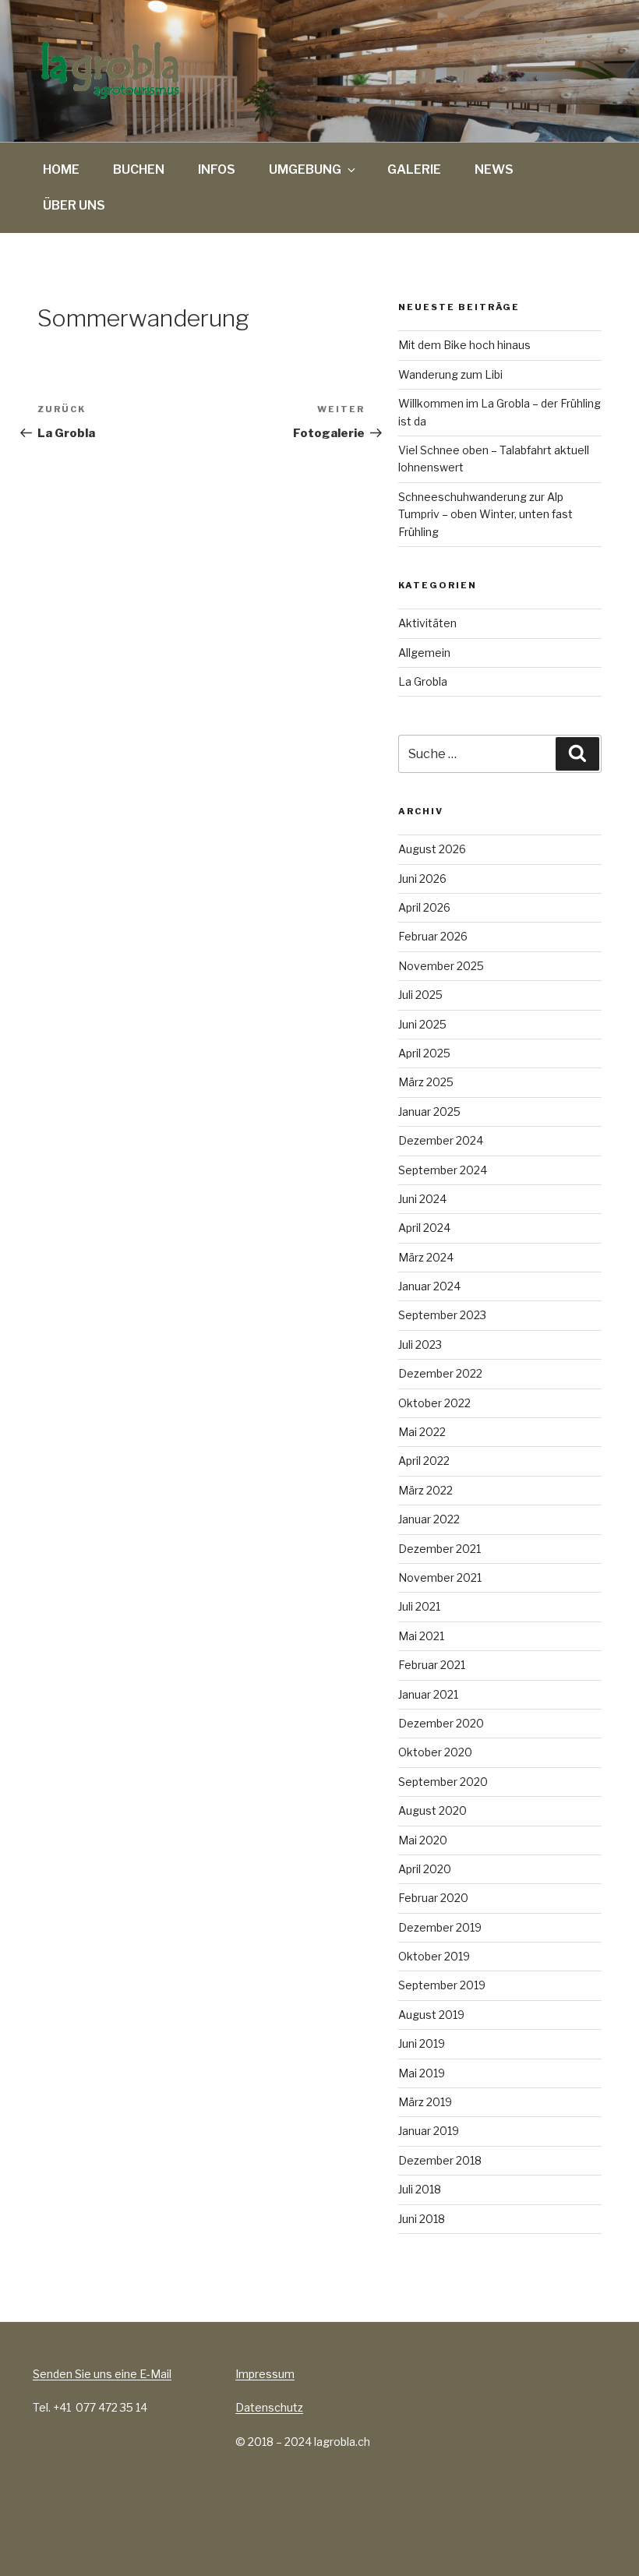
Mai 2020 (423, 1840)
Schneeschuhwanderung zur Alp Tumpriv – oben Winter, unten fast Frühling (485, 514)
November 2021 (440, 1577)
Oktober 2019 (434, 1956)
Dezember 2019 (440, 1927)
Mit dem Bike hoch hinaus (464, 345)
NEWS (494, 169)
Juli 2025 (420, 995)
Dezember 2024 (441, 1140)
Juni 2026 (422, 879)
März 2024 (426, 1257)
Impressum (265, 2374)
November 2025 (441, 966)
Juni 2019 (422, 2043)
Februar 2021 (432, 1665)
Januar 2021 (428, 1694)
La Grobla (423, 681)
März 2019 (425, 2102)
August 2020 (432, 1810)
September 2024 (443, 1170)
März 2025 (426, 1082)
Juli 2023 (420, 1344)
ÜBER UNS (74, 205)
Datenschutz (269, 2407)
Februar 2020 (433, 1898)
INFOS (217, 169)
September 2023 (442, 1315)
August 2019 (431, 2015)
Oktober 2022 (434, 1403)
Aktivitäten (427, 623)
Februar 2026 (433, 936)
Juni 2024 (422, 1199)
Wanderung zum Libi (450, 374)
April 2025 (424, 1053)
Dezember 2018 (440, 2160)
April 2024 (424, 1228)
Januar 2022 (429, 1519)
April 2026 (424, 907)
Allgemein (424, 653)
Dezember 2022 (440, 1373)
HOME (61, 169)
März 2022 (425, 1490)
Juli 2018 (420, 2189)
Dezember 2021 (440, 1549)
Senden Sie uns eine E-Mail (102, 2374)
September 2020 (443, 1782)
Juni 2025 (422, 1024)
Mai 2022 (422, 1432)
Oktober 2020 (435, 1752)
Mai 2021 (421, 1636)
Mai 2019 (422, 2073)
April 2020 (425, 1869)
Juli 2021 (419, 1606)
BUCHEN (139, 169)
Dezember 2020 (441, 1723)
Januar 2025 (429, 1112)
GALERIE (414, 169)
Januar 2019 (429, 2131)
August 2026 (432, 849)
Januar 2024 (429, 1286)
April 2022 (424, 1461)
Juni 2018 (422, 2219)
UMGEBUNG (305, 169)
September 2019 (442, 1985)
